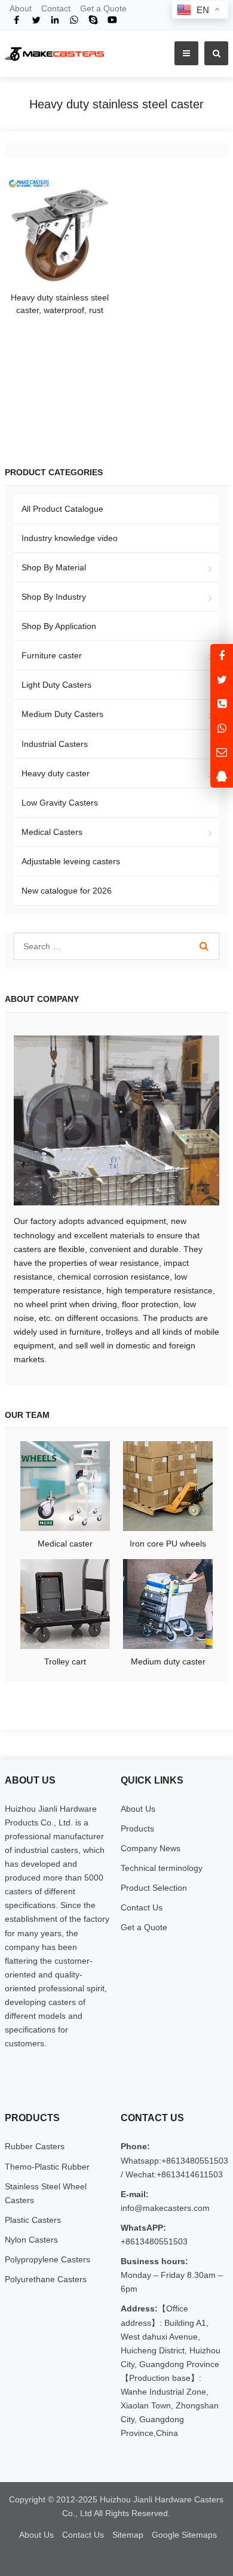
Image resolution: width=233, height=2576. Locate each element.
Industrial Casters (55, 744)
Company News (151, 1848)
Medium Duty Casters (62, 714)
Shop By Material (54, 567)
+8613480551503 (154, 2241)
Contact (56, 8)
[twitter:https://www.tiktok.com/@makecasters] (222, 680)
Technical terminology (162, 1868)
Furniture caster (52, 655)
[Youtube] (112, 20)
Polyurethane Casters (46, 2279)
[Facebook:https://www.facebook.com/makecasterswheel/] (222, 656)
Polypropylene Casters (47, 2259)
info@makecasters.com (165, 2208)
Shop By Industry (54, 597)
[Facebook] (17, 20)
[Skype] (93, 20)
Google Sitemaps (184, 2535)
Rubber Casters (35, 2146)
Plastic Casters (33, 2220)
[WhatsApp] (74, 20)
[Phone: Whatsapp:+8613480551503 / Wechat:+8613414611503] (222, 704)
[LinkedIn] (55, 20)
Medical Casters (52, 832)
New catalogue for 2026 (67, 891)
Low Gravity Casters (60, 803)
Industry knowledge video (70, 538)
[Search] (204, 946)
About (21, 8)
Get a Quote (103, 8)
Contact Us (142, 1907)
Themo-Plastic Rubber (47, 2167)
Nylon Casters (31, 2240)
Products (137, 1828)
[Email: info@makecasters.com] (222, 751)
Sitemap (128, 2535)
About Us (138, 1809)
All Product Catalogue (62, 509)
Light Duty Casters (56, 685)
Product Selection (154, 1888)
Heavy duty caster (56, 773)
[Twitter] (36, 20)
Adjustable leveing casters (71, 861)
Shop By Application (59, 626)
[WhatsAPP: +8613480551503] (222, 727)
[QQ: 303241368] (222, 775)
